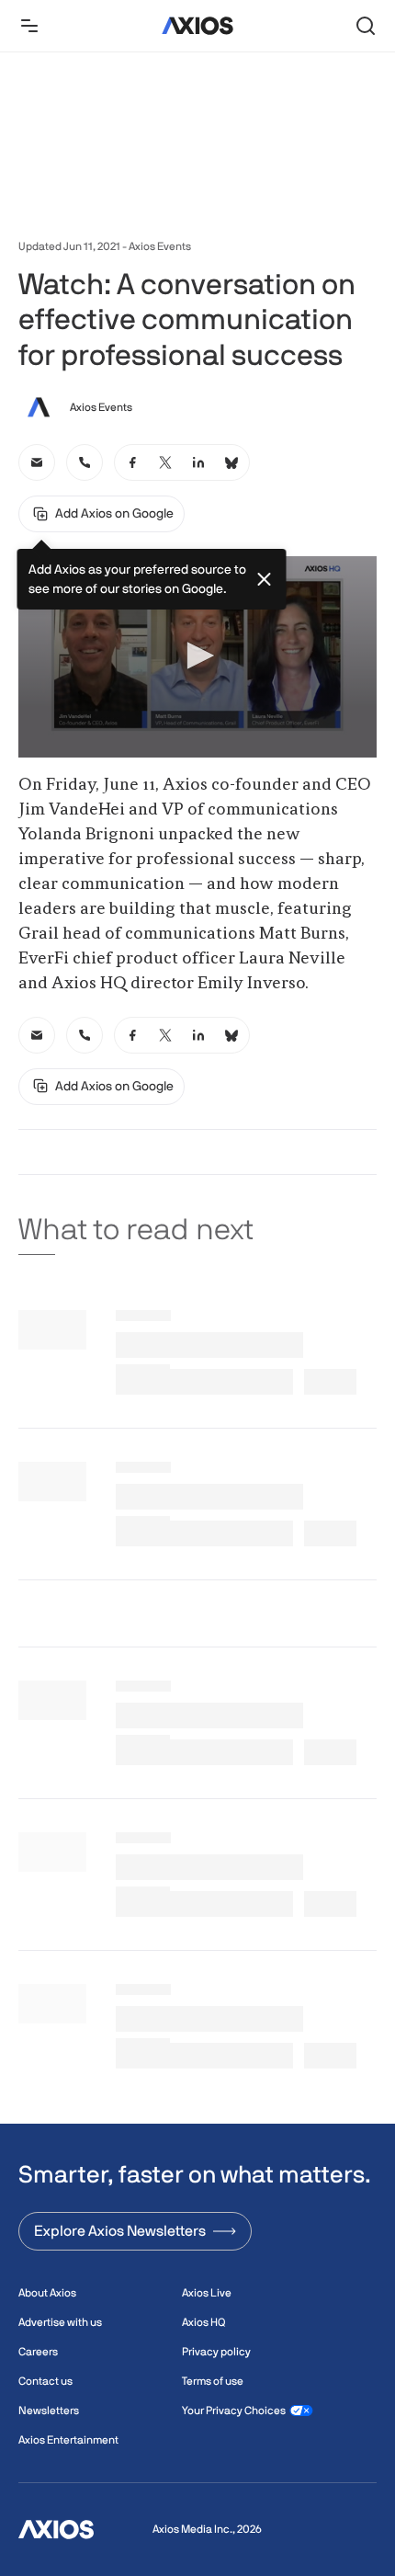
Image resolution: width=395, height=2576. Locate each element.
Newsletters (49, 2411)
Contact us (45, 2381)
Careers (38, 2352)
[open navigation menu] (29, 26)
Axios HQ (203, 2322)
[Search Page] (366, 26)
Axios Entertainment (68, 2440)
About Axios (47, 2293)
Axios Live (207, 2293)
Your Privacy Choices (234, 2411)
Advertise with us (60, 2322)
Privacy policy (216, 2352)
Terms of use (213, 2381)
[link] (37, 462)
